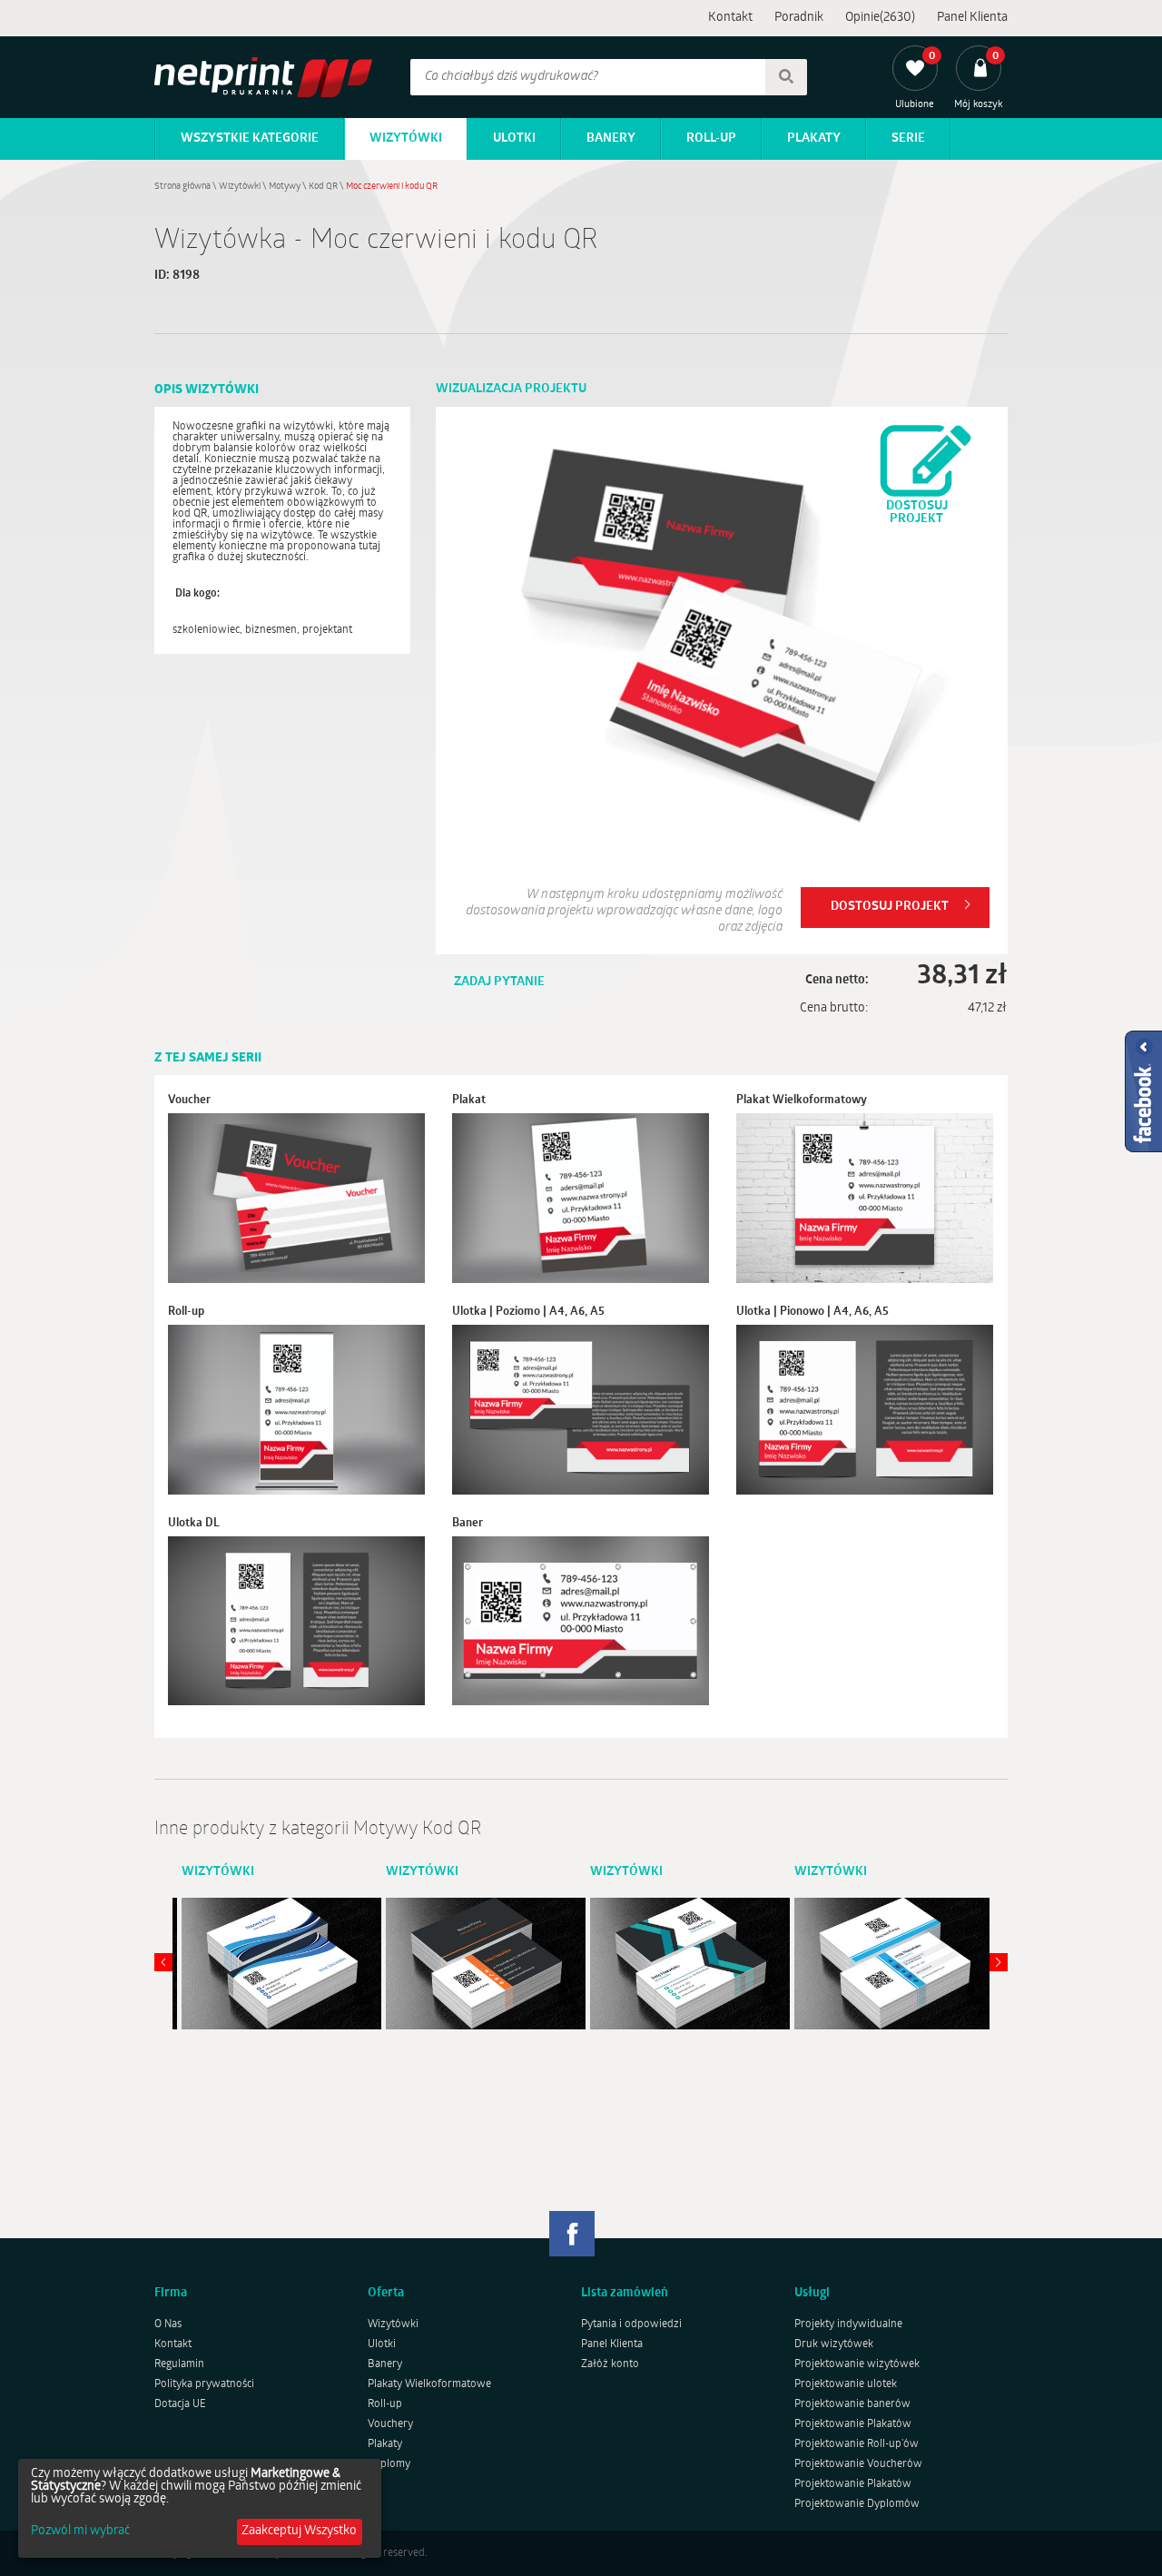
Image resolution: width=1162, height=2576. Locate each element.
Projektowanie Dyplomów (857, 2504)
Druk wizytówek (834, 2344)
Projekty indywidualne (848, 2324)
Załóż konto (610, 2364)
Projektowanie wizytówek (857, 2364)
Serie (908, 138)
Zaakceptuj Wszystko (299, 2531)
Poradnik (799, 18)
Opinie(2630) (880, 18)
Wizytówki (406, 138)
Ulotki (514, 138)
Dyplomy (389, 2464)
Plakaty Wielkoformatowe (429, 2384)
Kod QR (323, 187)
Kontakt (730, 18)
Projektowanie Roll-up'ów (857, 2444)
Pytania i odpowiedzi (631, 2324)
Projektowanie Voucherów (858, 2464)
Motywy (285, 187)
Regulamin (179, 2364)
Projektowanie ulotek (846, 2384)
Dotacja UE (180, 2404)
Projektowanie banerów (852, 2404)
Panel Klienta (972, 18)
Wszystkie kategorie (250, 138)
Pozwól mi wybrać (80, 2532)
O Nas (168, 2324)
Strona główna (182, 187)
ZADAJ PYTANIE (499, 982)
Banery (611, 138)
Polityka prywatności (204, 2384)
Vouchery (390, 2424)
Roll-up (711, 138)
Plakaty (814, 138)
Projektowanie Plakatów (853, 2424)
